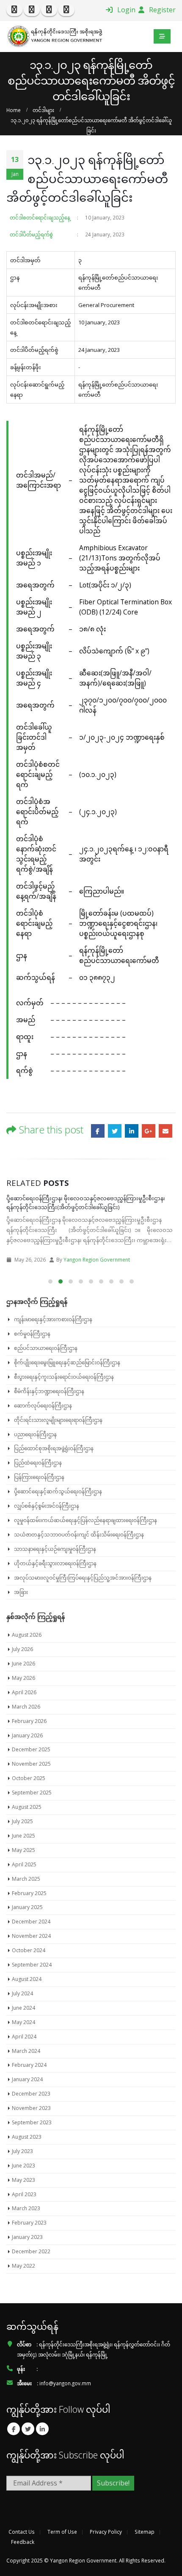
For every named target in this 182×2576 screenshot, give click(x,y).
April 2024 (24, 2037)
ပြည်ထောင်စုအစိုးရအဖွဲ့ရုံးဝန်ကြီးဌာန (54, 1448)
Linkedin (42, 2429)
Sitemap (145, 2532)
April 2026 (24, 1692)
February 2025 (29, 1893)
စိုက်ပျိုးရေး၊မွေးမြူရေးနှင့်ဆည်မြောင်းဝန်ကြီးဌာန (67, 1362)
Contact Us (22, 2532)
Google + (149, 1131)
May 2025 (23, 1850)
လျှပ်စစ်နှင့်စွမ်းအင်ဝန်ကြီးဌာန (47, 1506)
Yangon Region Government (95, 1259)
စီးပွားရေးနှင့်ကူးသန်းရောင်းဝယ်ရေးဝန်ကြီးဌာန (64, 1377)
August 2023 (27, 2137)
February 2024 (29, 2065)
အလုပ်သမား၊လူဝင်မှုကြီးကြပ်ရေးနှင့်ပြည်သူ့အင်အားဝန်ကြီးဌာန (83, 1578)
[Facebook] (14, 10)
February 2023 (29, 2223)
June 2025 (23, 1836)
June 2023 (23, 2166)
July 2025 (22, 1821)
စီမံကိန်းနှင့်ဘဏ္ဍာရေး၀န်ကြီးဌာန (49, 1391)
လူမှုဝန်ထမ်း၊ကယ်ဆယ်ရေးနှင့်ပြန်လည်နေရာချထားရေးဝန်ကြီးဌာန (85, 1520)
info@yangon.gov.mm (65, 2383)
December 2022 (31, 2251)
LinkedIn (132, 1131)
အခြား (21, 1592)
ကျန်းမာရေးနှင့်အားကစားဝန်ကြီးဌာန (53, 1319)
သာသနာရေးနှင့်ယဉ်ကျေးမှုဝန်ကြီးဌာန (55, 1549)
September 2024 (32, 1965)
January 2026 (27, 1735)
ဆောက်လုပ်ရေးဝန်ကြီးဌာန (43, 1406)
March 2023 (26, 2208)
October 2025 (29, 1778)
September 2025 (32, 1793)
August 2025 (27, 1807)
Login (125, 10)
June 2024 (23, 2008)
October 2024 (29, 1950)
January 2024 (27, 2079)
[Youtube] (49, 10)
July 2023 (22, 2151)
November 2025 (31, 1764)
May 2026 (23, 1678)
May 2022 (23, 2266)
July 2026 (22, 1649)
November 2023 (31, 2108)
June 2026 (23, 1664)
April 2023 (24, 2194)
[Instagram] (66, 10)
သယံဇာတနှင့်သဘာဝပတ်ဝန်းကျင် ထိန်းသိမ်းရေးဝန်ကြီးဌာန (79, 1535)
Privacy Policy (106, 2532)
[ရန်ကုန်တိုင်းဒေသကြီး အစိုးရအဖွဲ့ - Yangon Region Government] (55, 36)
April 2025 (24, 1864)
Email (165, 1131)
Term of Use (62, 2532)
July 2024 (22, 1993)
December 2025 (31, 1749)
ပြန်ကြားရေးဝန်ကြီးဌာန (39, 1477)
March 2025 (26, 1879)
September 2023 (32, 2122)
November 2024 (31, 1936)
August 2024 (27, 1979)
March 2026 (26, 1707)
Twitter (115, 1131)
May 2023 (23, 2180)
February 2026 (29, 1721)
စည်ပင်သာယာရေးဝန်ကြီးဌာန (46, 1348)
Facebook (98, 1131)
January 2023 (27, 2237)
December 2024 (31, 1922)
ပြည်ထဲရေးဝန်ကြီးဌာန (38, 1463)
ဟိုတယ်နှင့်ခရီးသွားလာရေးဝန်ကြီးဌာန (55, 1563)
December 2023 (31, 2094)
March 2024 (26, 2051)
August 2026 (27, 1635)
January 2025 (27, 1907)
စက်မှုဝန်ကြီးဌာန (32, 1334)
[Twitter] (32, 10)
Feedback (23, 2542)
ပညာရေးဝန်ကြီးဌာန (35, 1434)
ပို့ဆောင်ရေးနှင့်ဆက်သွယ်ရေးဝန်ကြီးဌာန (58, 1491)
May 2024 (23, 2022)
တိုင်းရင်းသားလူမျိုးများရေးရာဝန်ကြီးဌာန (58, 1420)
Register (161, 10)
